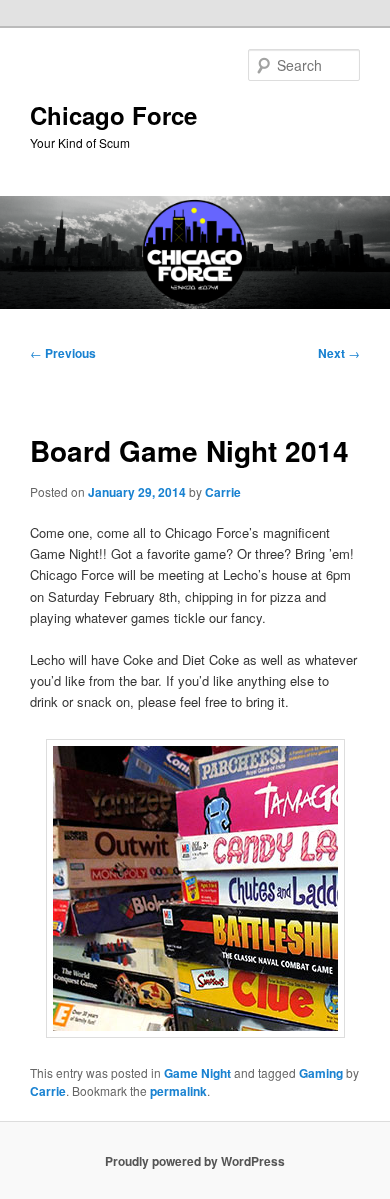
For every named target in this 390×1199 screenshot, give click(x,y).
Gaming (321, 1073)
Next (339, 353)
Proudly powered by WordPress (195, 1161)
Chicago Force (113, 115)
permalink (178, 1091)
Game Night (197, 1073)
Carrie (223, 492)
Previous (63, 353)
